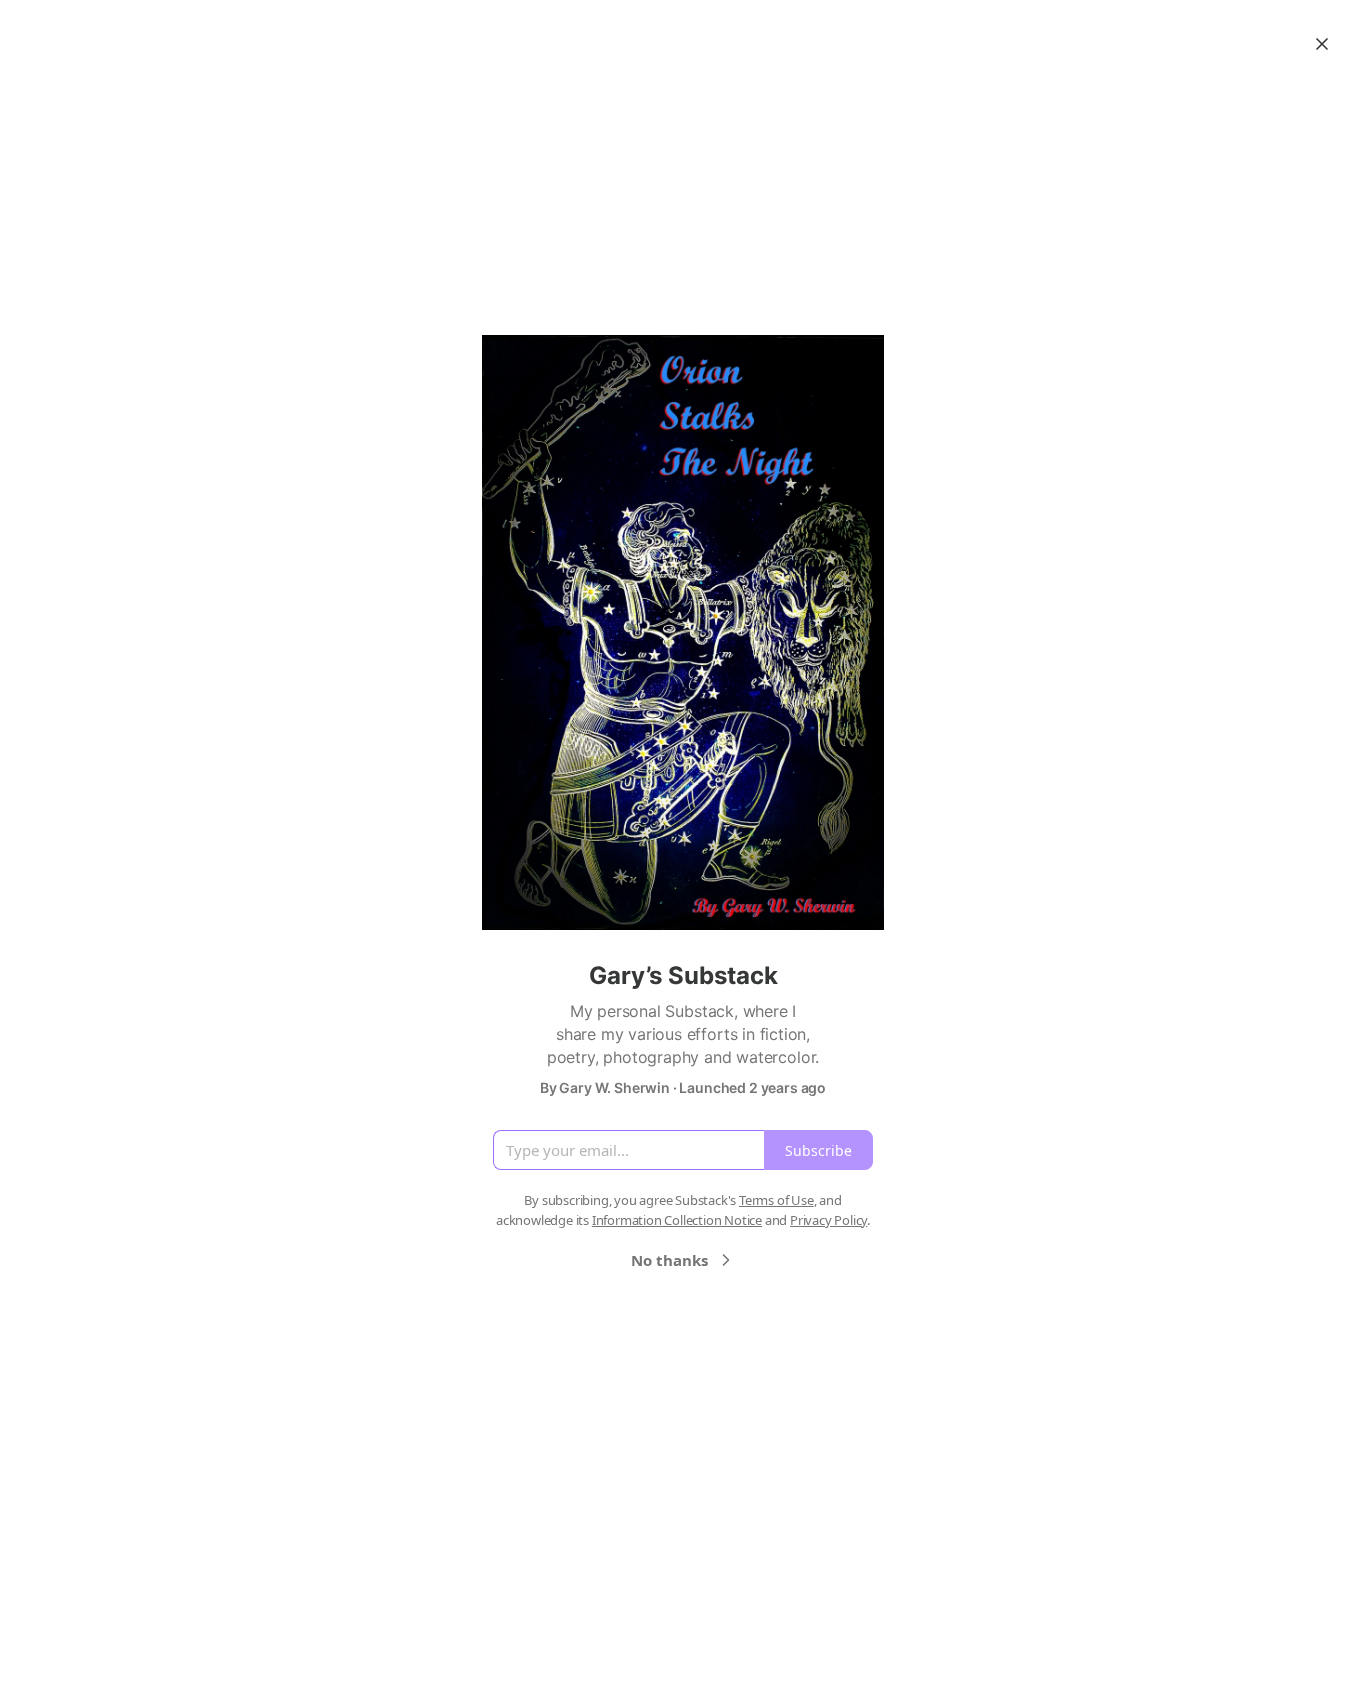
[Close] (1322, 44)
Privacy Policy (828, 1220)
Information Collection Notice (677, 1220)
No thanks (669, 1260)
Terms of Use (776, 1200)
